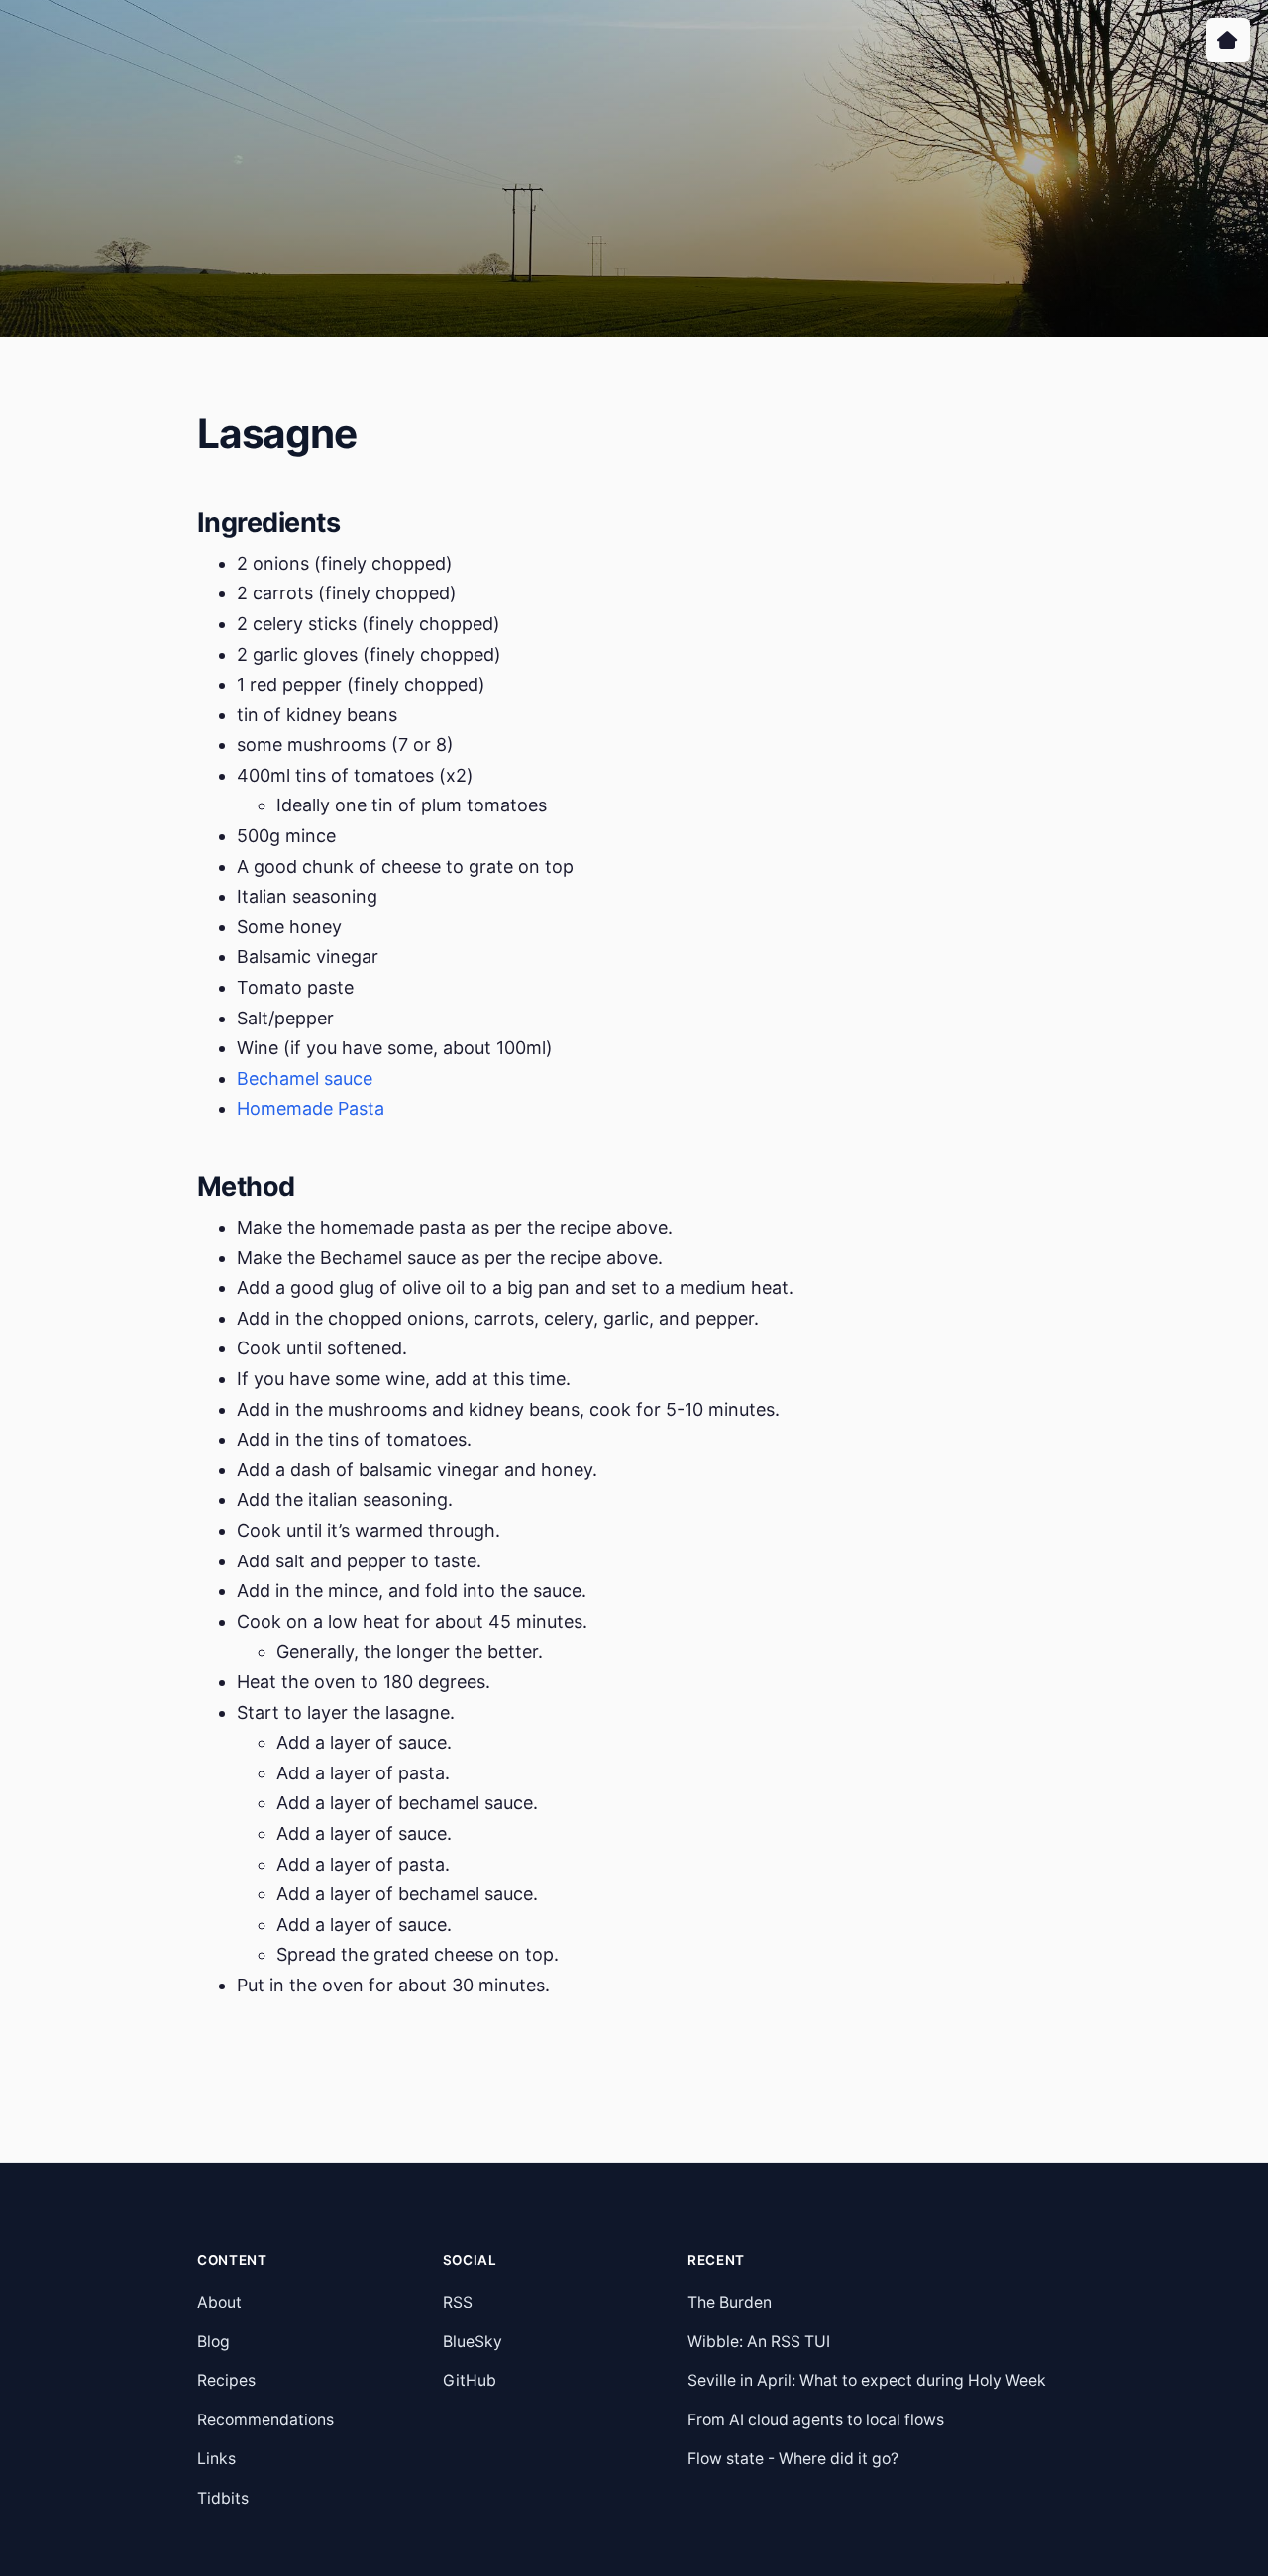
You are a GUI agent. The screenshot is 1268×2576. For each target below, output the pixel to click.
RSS (458, 2302)
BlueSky (473, 2342)
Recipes (226, 2380)
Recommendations (265, 2420)
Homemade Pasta (311, 1108)
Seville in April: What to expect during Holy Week (867, 2380)
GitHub (470, 2380)
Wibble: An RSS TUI (759, 2342)
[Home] (1228, 40)
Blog (213, 2342)
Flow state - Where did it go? (793, 2459)
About (219, 2302)
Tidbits (223, 2498)
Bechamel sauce (305, 1078)
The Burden (730, 2302)
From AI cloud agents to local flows (816, 2420)
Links (216, 2459)
